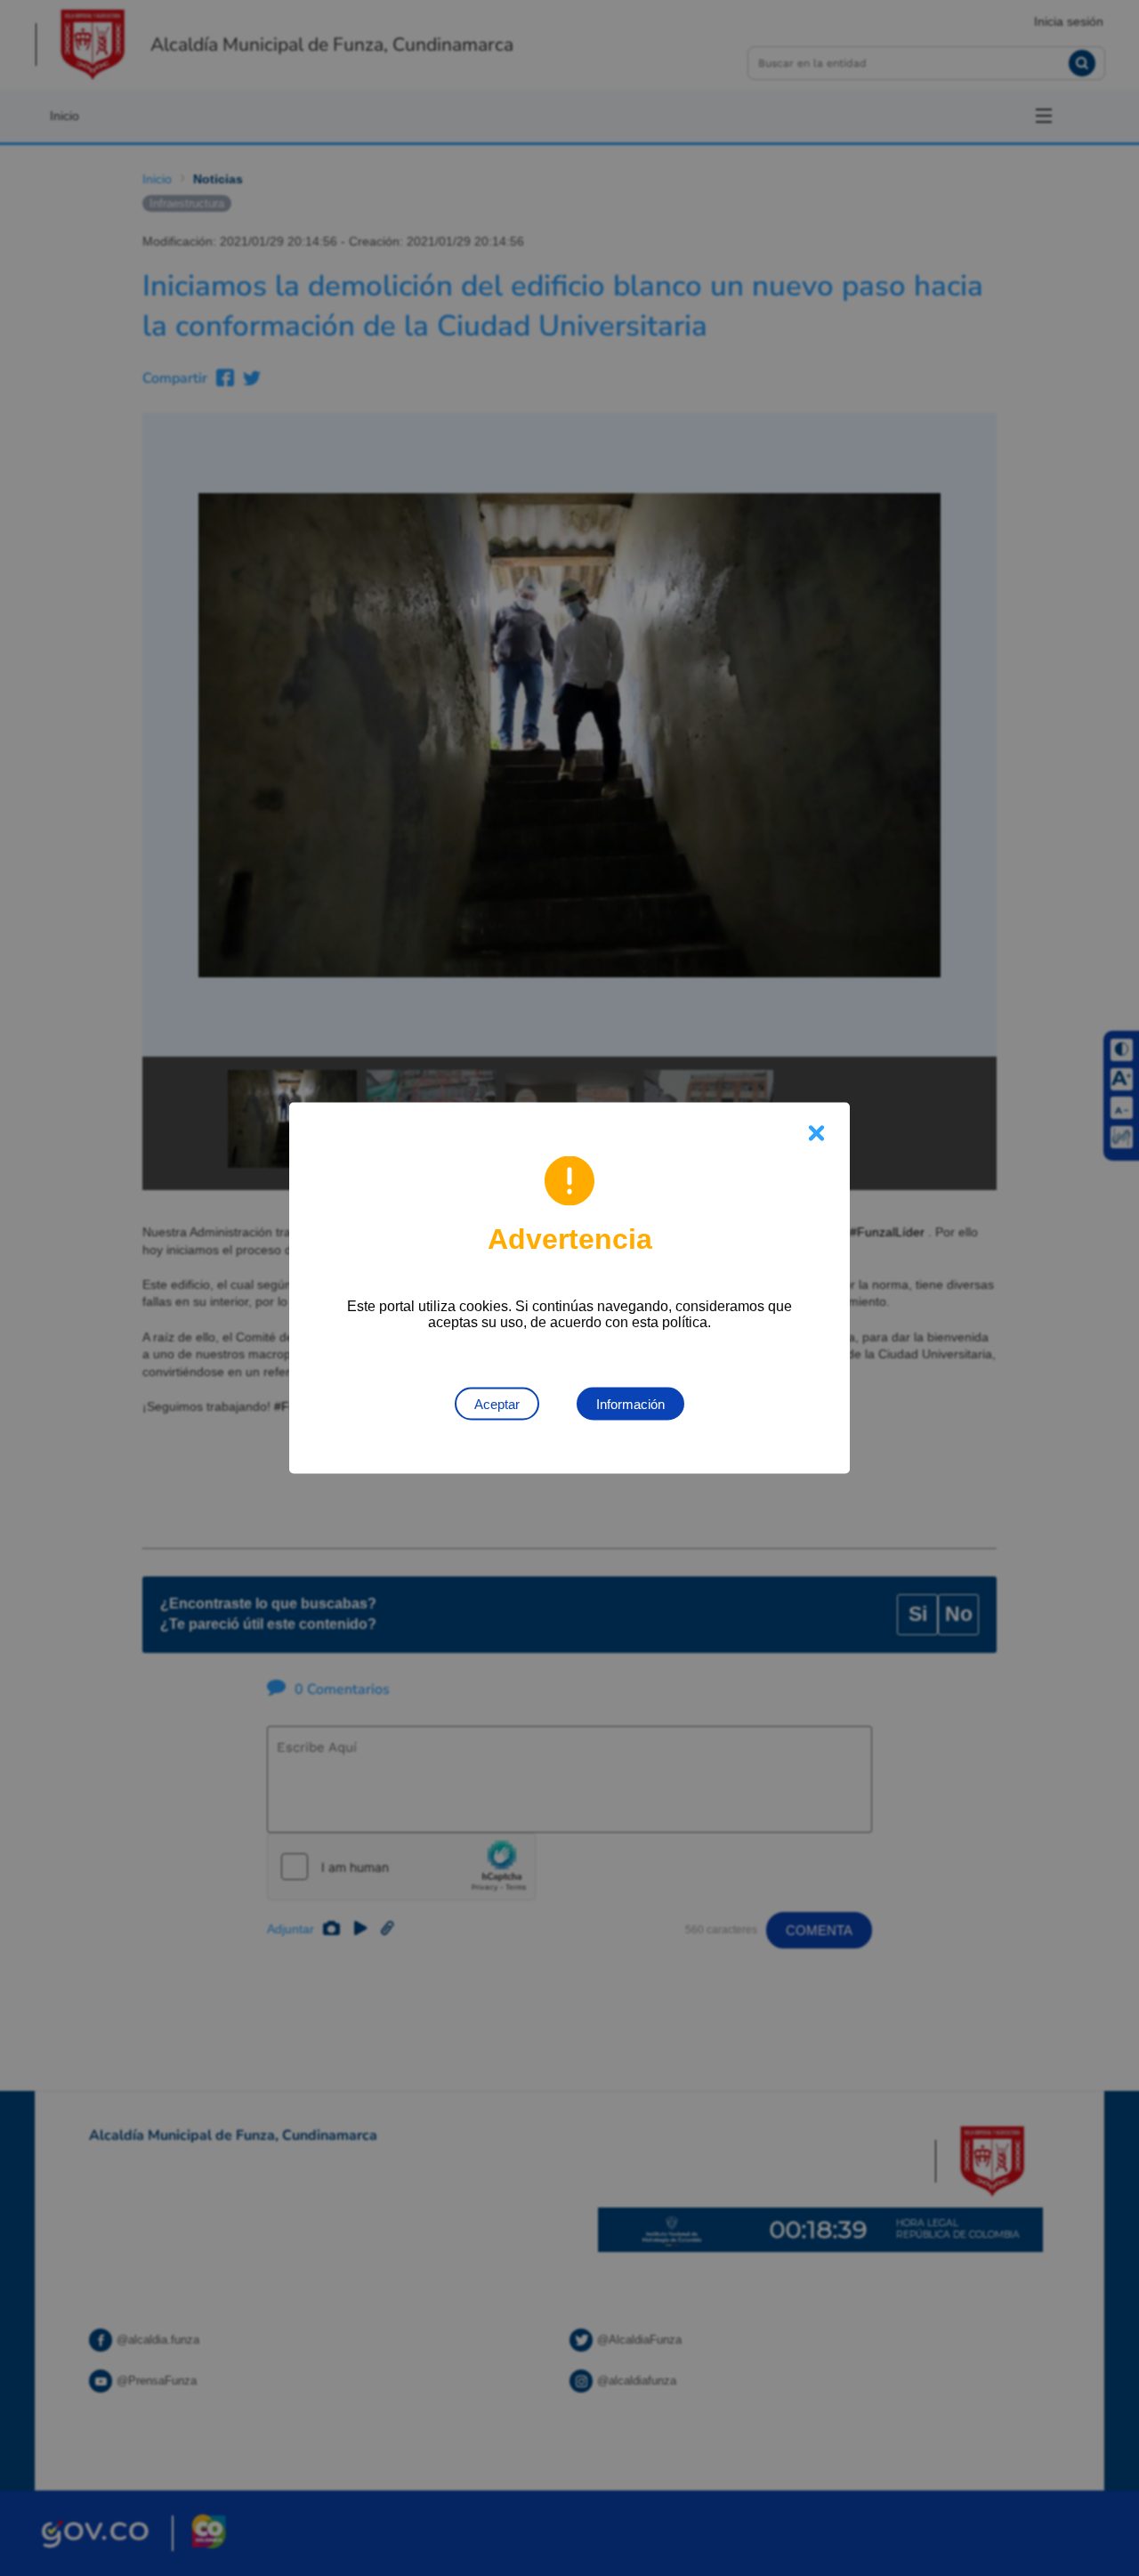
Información (630, 1404)
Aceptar (497, 1404)
